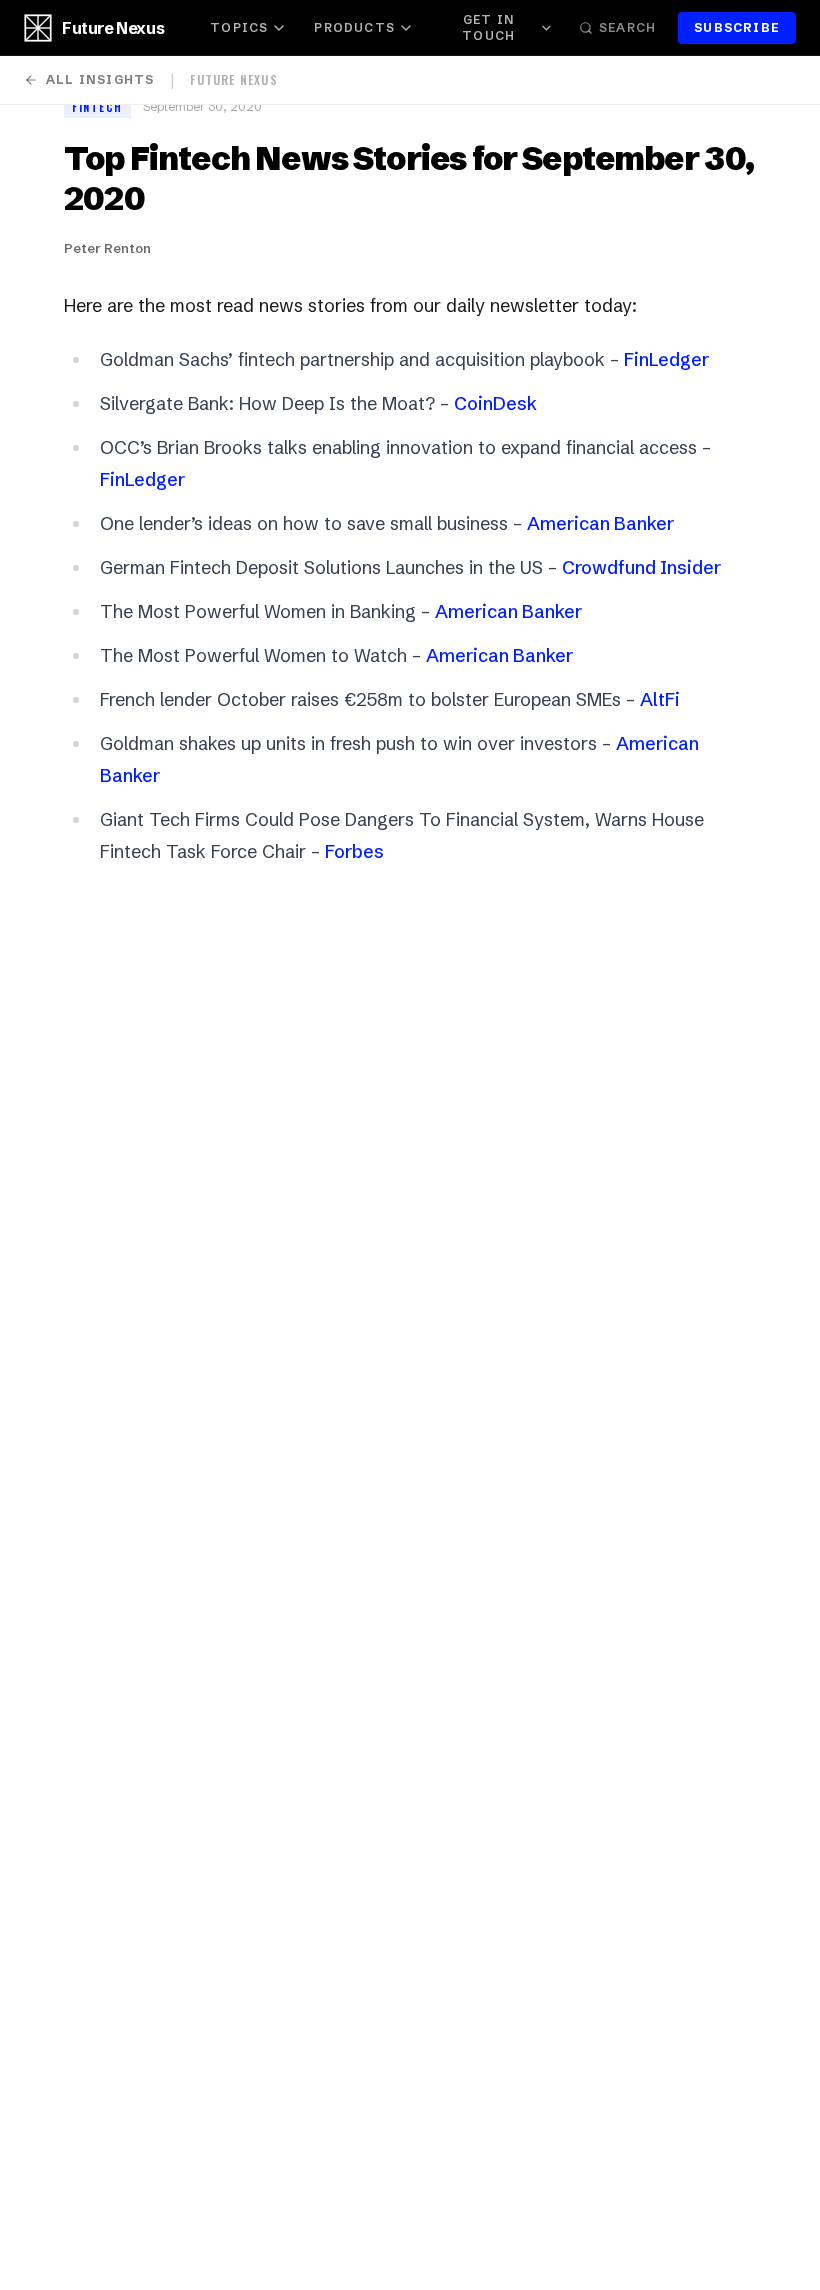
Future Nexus (113, 28)
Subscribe (737, 27)
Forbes (354, 851)
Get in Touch (488, 27)
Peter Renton (107, 248)
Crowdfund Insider (641, 567)
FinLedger (666, 359)
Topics (239, 27)
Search (627, 27)
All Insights (100, 79)
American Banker (600, 523)
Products (354, 27)
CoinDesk (495, 403)
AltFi (660, 699)
